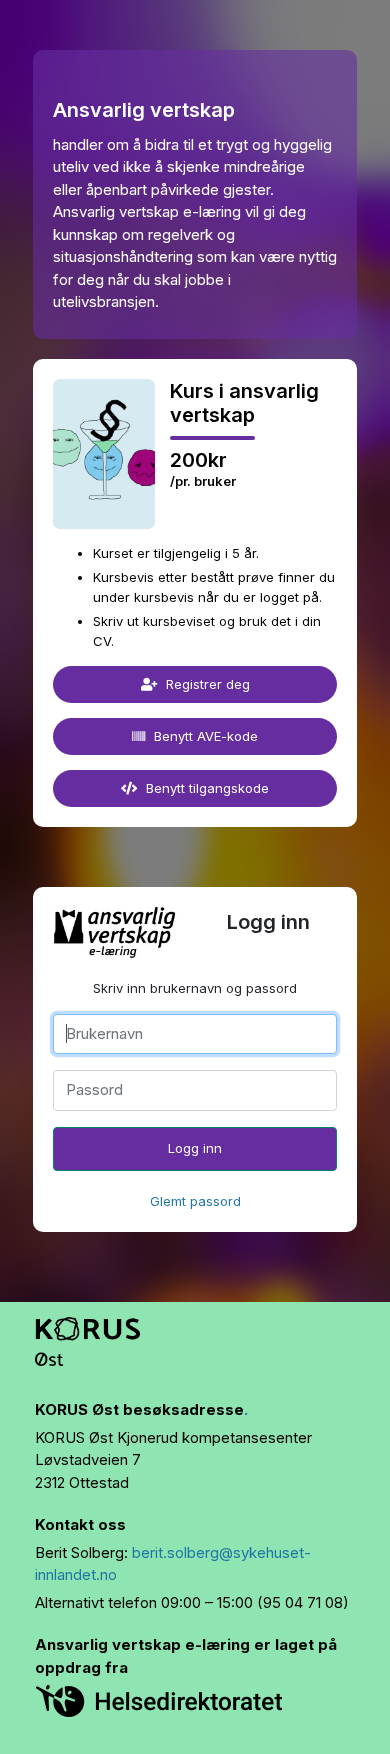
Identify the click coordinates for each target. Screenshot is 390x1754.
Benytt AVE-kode (204, 736)
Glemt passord (195, 1201)
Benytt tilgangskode (205, 788)
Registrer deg (206, 684)
